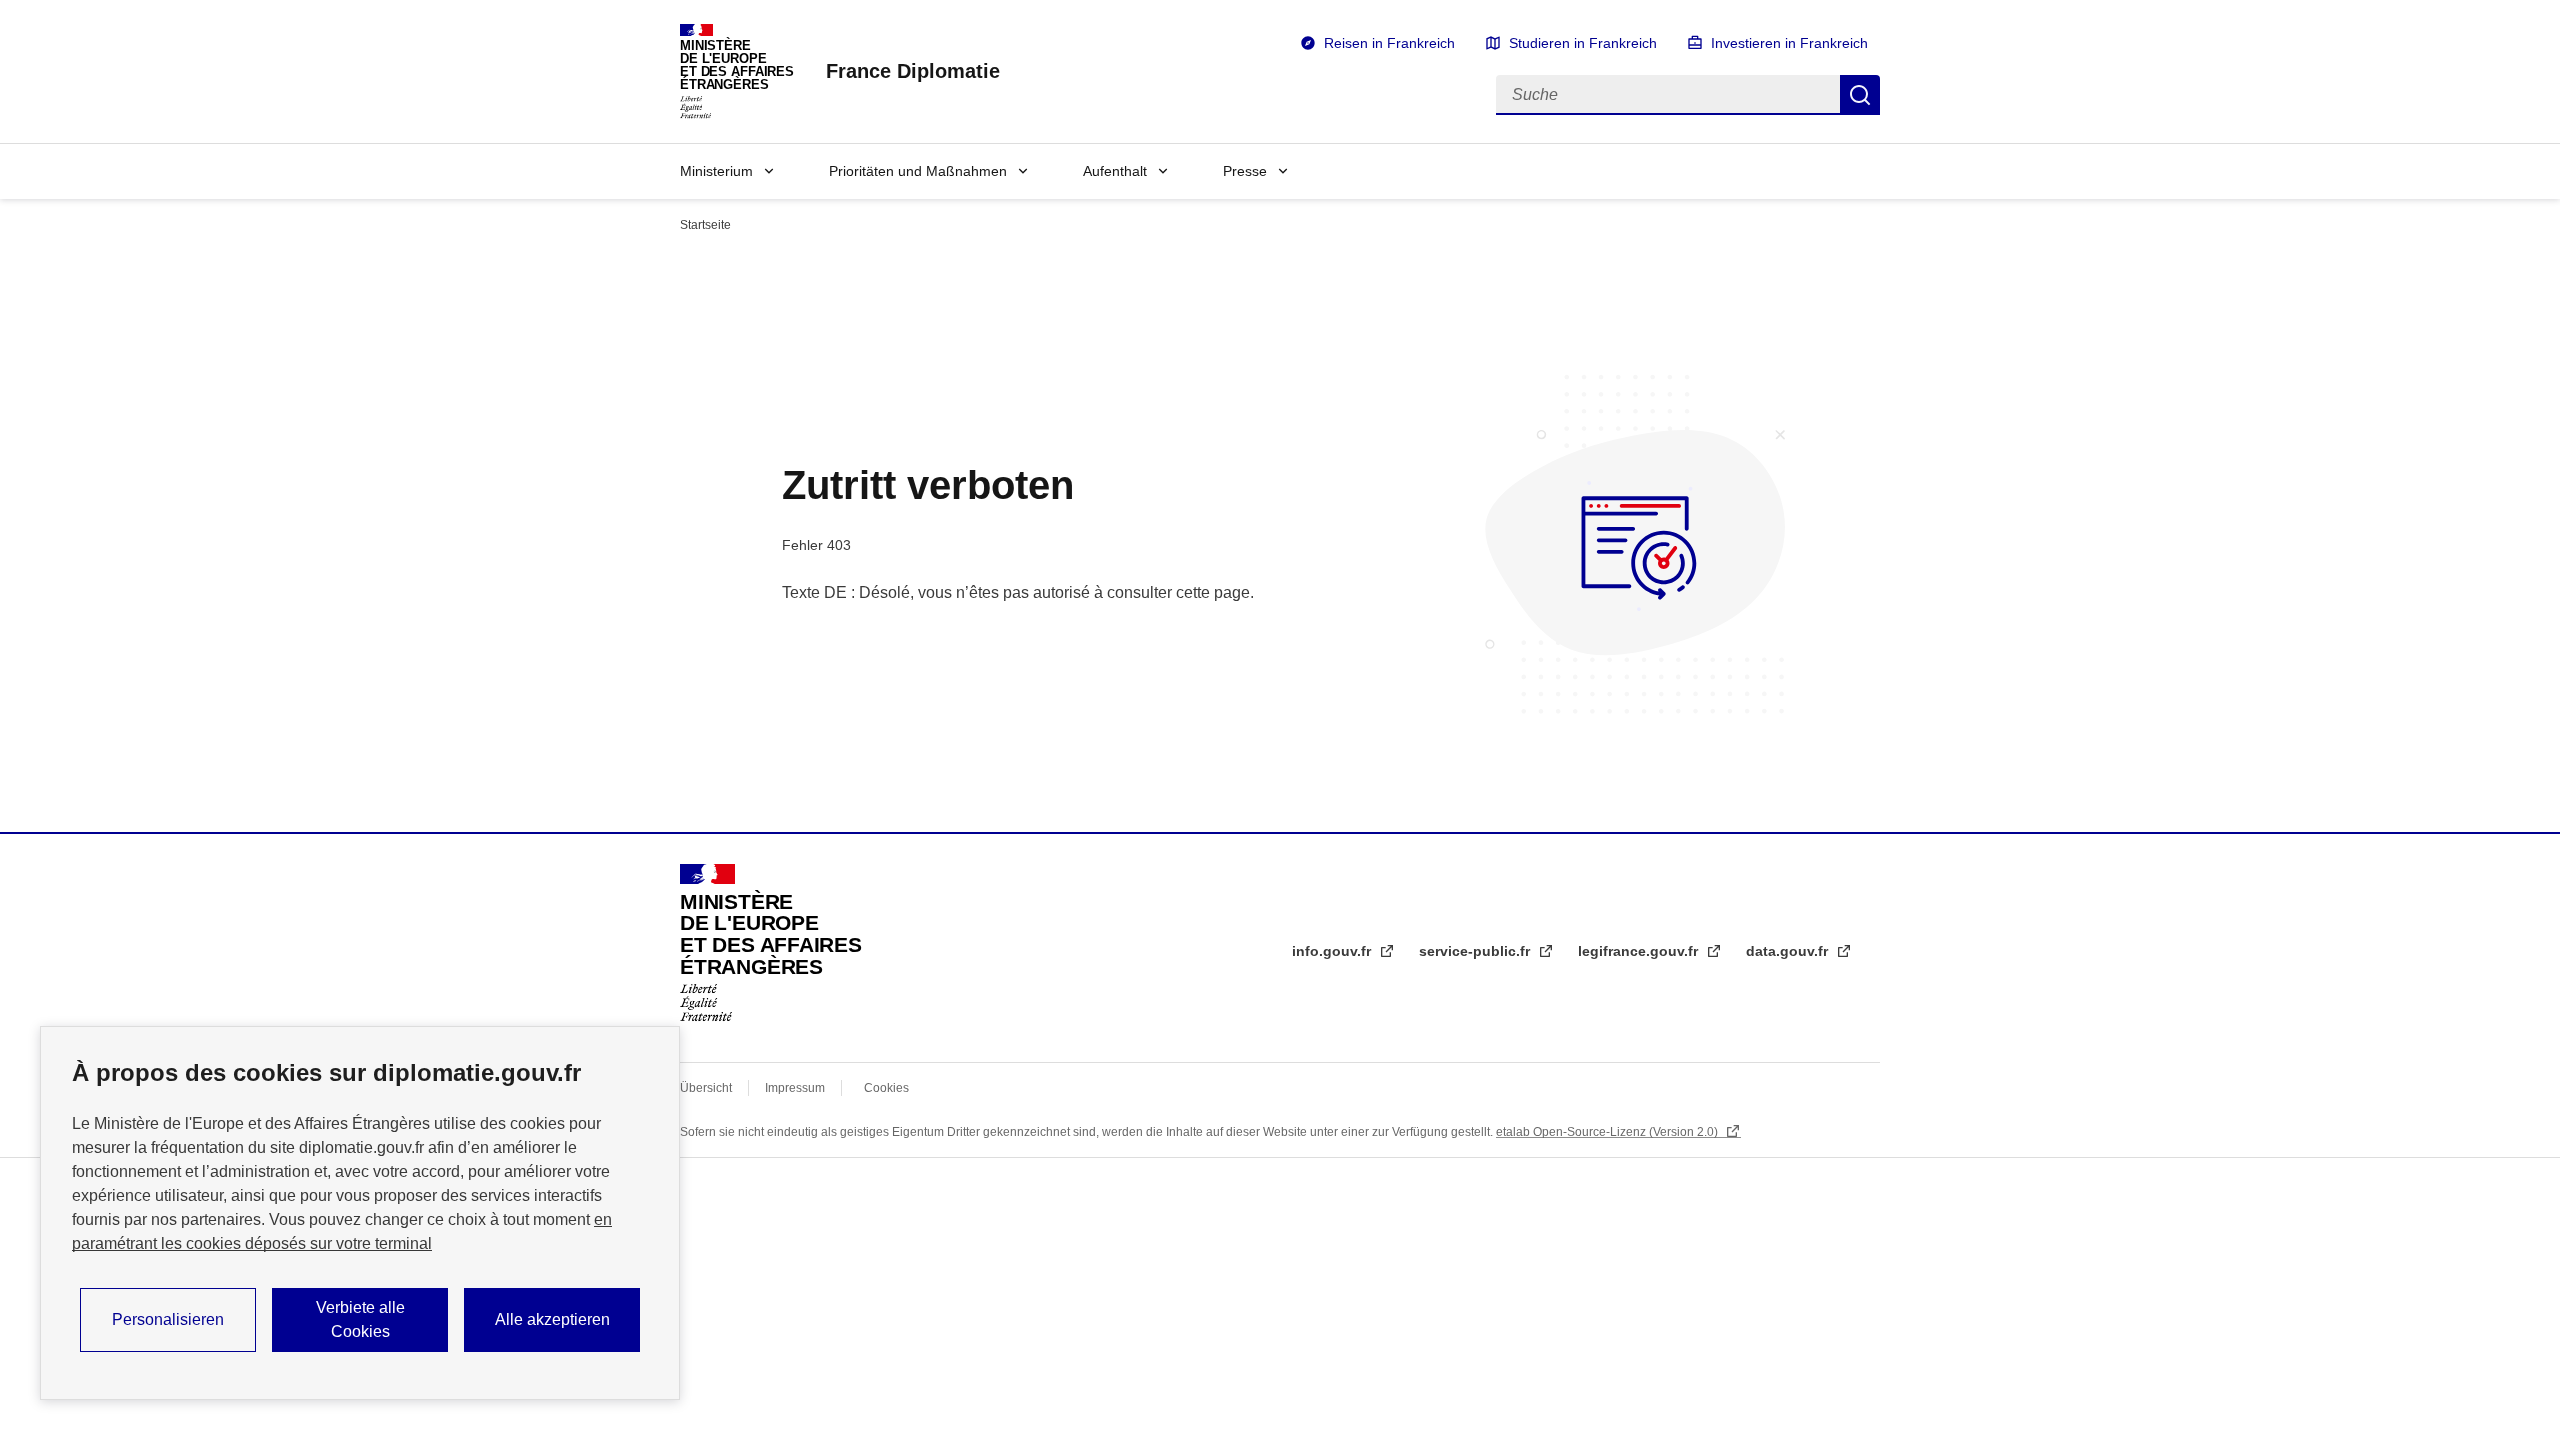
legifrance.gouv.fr (1640, 951)
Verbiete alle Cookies (360, 1319)
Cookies (886, 1088)
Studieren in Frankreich (1583, 43)
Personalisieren (168, 1319)
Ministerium (716, 171)
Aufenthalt (1115, 171)
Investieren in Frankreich (1789, 43)
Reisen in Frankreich (1389, 43)
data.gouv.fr (1789, 951)
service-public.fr (1476, 951)
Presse (1245, 171)
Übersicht (706, 1088)
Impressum (795, 1088)
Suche (1860, 95)
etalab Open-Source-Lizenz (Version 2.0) (1608, 1132)
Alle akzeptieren (552, 1319)
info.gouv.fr (1333, 951)
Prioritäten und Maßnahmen (918, 171)
